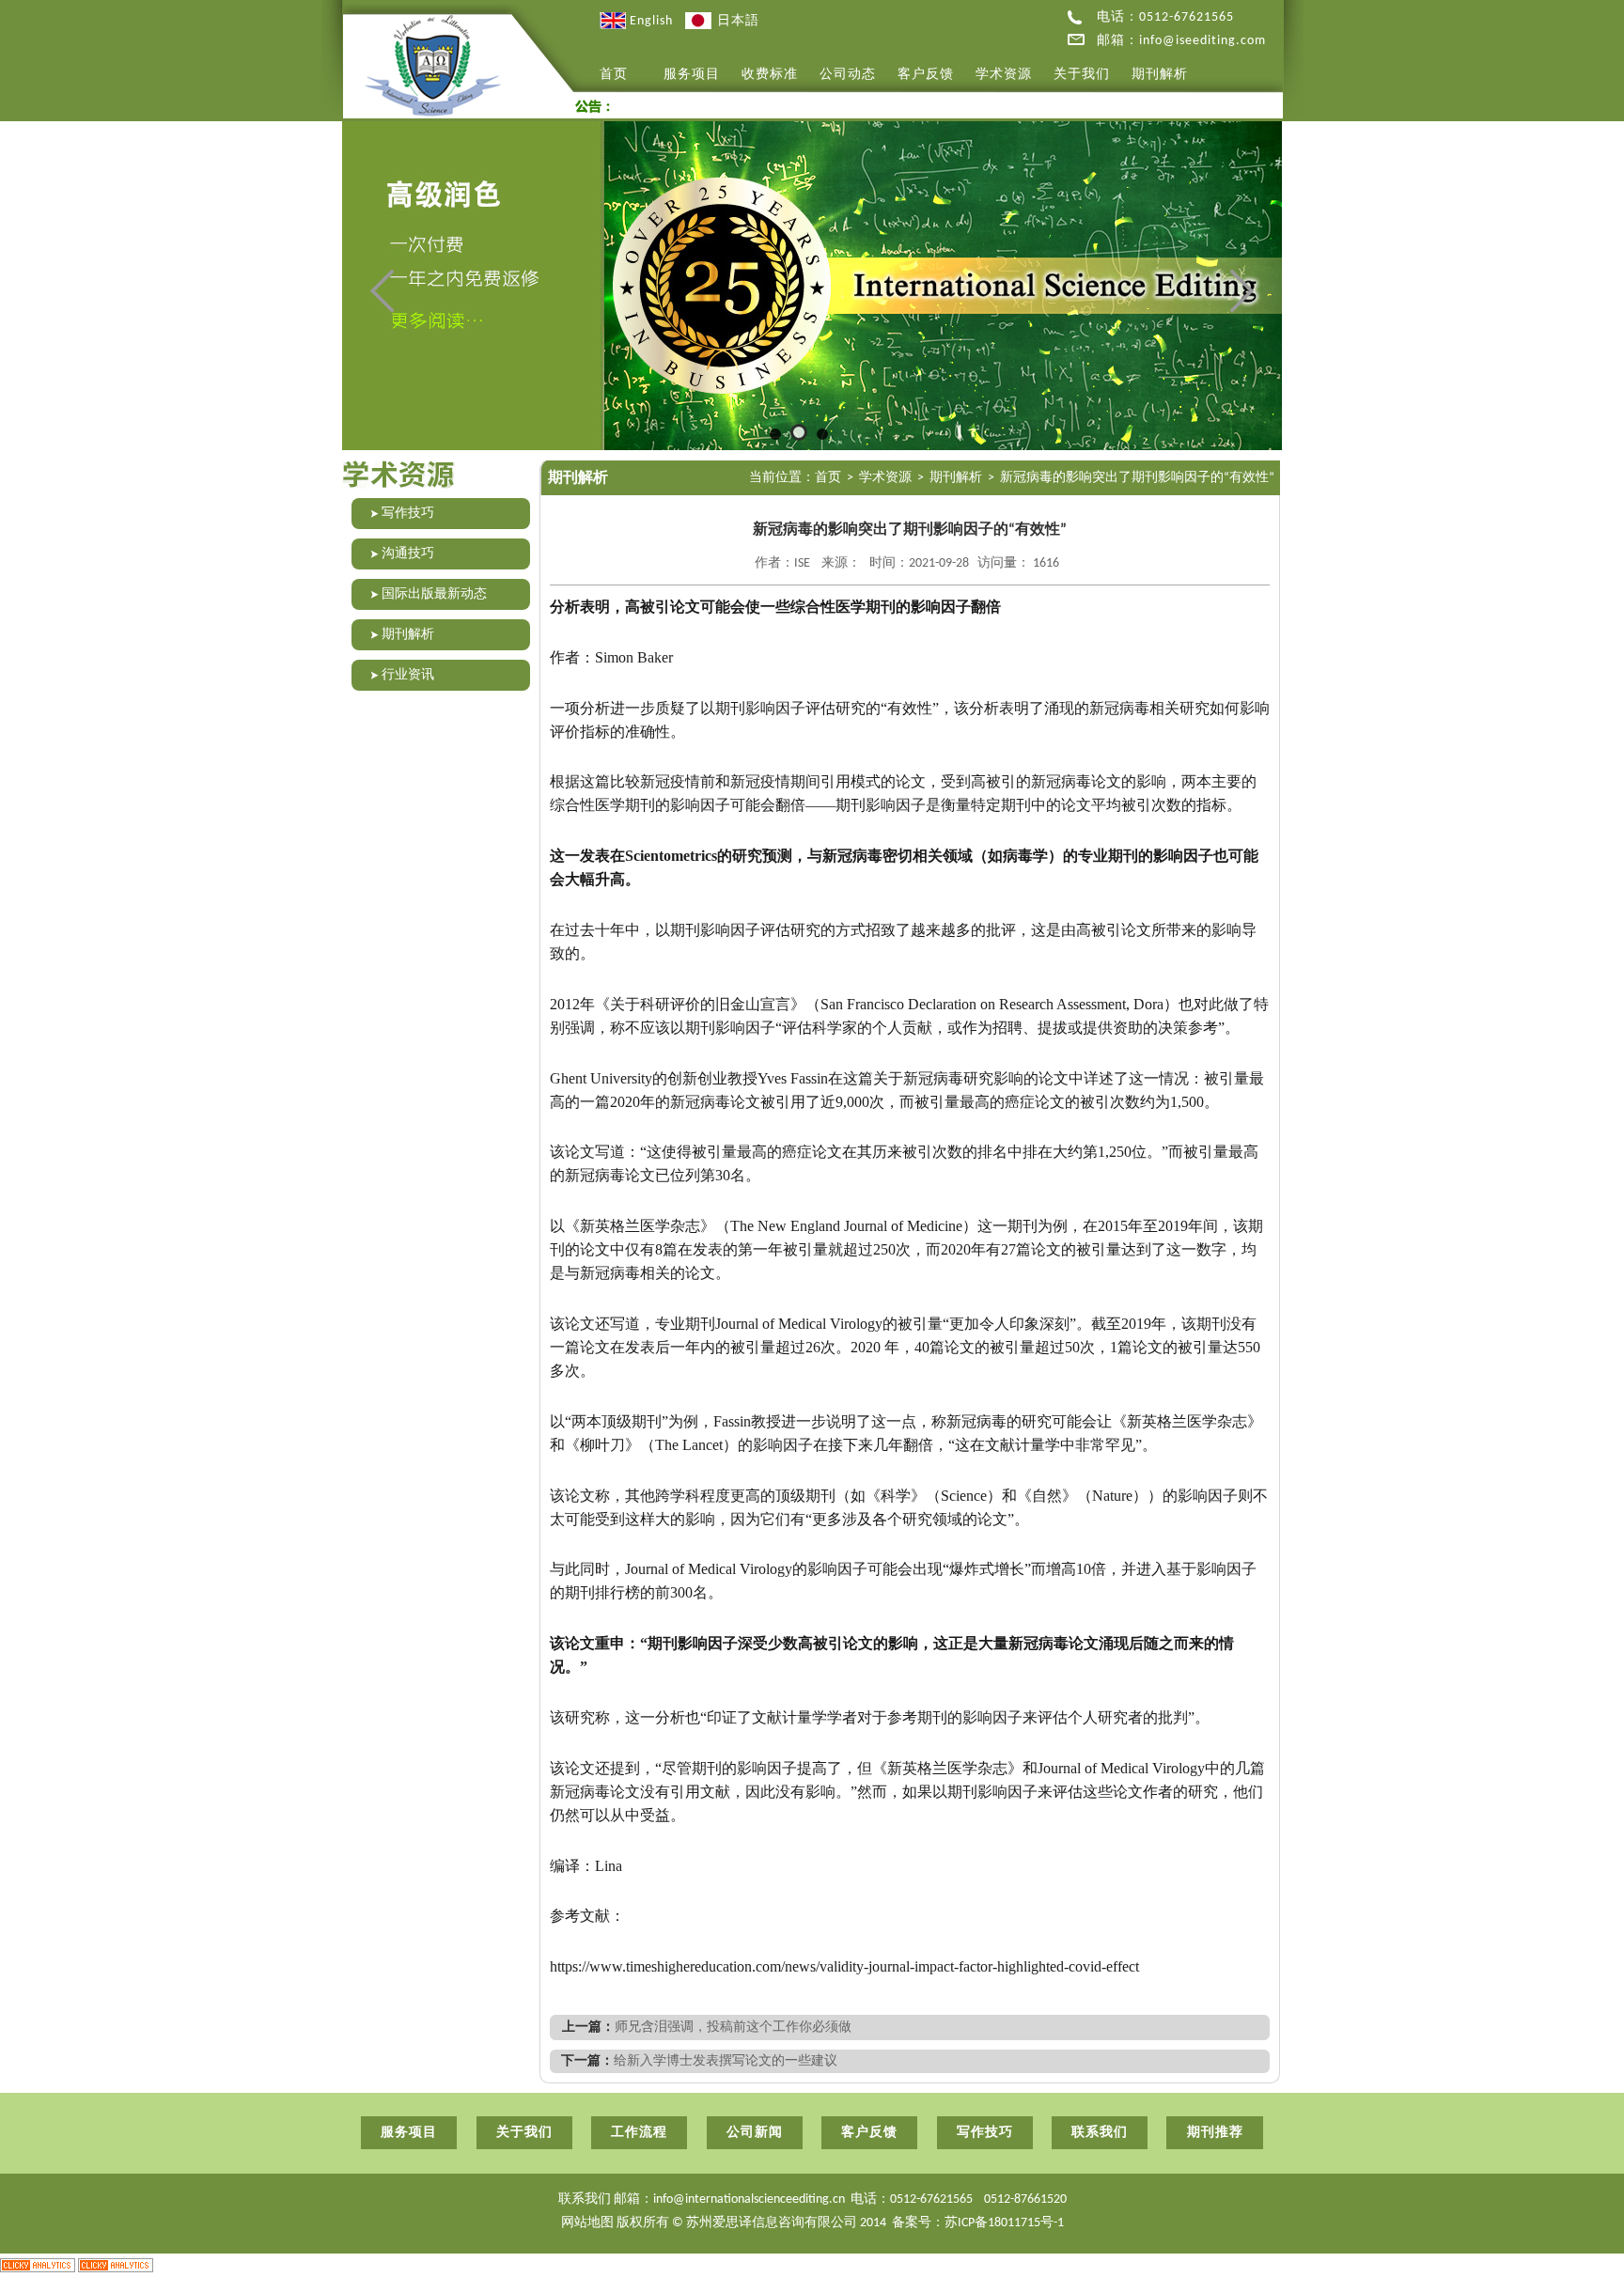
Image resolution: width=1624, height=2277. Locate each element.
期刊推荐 (1215, 2133)
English (649, 21)
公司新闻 (755, 2133)
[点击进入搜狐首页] (1141, 1966)
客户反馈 (926, 75)
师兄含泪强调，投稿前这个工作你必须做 (733, 2027)
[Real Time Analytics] (38, 2265)
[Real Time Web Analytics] (116, 2265)
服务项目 (692, 75)
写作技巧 (985, 2133)
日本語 (736, 21)
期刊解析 (1160, 75)
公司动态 (848, 75)
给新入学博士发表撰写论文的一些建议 (726, 2061)
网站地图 (589, 2223)
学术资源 (1004, 75)
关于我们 (1082, 75)
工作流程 (639, 2133)
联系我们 (1100, 2133)
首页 (614, 75)
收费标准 (770, 75)
